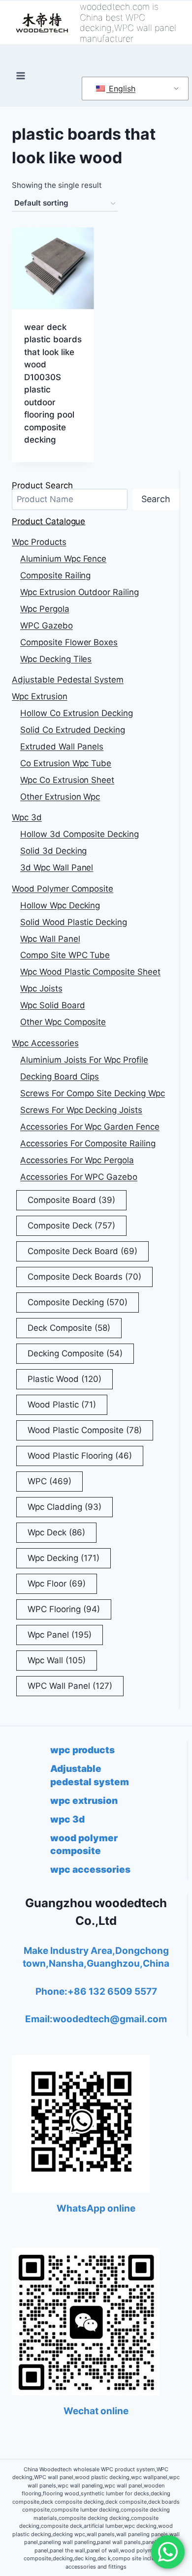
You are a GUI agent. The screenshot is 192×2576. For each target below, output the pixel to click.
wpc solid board (53, 1005)
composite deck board (82, 1251)
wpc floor (57, 1584)
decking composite (75, 1353)
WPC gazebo (47, 626)
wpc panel (60, 1635)
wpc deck (56, 1532)
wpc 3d (27, 817)
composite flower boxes (69, 642)
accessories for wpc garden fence (90, 1127)
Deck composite (69, 1328)
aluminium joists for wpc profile (84, 1060)
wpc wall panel (50, 939)
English (121, 89)
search (156, 499)
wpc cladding (64, 1507)
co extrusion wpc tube (66, 763)
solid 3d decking (53, 851)
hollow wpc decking (60, 905)
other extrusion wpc (60, 797)
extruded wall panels (62, 747)
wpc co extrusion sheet (67, 780)
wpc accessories (45, 1043)
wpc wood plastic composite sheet (90, 972)
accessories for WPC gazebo (79, 1177)
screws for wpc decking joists (81, 1110)
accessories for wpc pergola (77, 1160)
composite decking (78, 1302)
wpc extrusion (40, 696)
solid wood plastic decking (74, 922)
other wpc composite (63, 1022)
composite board (71, 1200)
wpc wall (57, 1660)
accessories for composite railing (88, 1143)
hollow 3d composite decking (80, 834)
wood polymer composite (63, 889)
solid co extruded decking (73, 730)
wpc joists (41, 988)
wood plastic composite (85, 1430)
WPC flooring (64, 1609)
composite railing (55, 575)
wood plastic (62, 1405)
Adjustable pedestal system (68, 680)
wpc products (39, 542)
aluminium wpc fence (63, 559)
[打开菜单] (21, 76)
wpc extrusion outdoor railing (80, 592)
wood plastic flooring (80, 1456)
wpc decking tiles (56, 659)
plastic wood (64, 1379)
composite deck (71, 1226)
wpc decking (64, 1558)
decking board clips (60, 1077)
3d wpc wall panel (57, 868)
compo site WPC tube (65, 955)
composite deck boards (84, 1277)
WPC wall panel (70, 1686)
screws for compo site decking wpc (93, 1093)
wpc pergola (45, 609)
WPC (49, 1481)
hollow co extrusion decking (77, 713)
